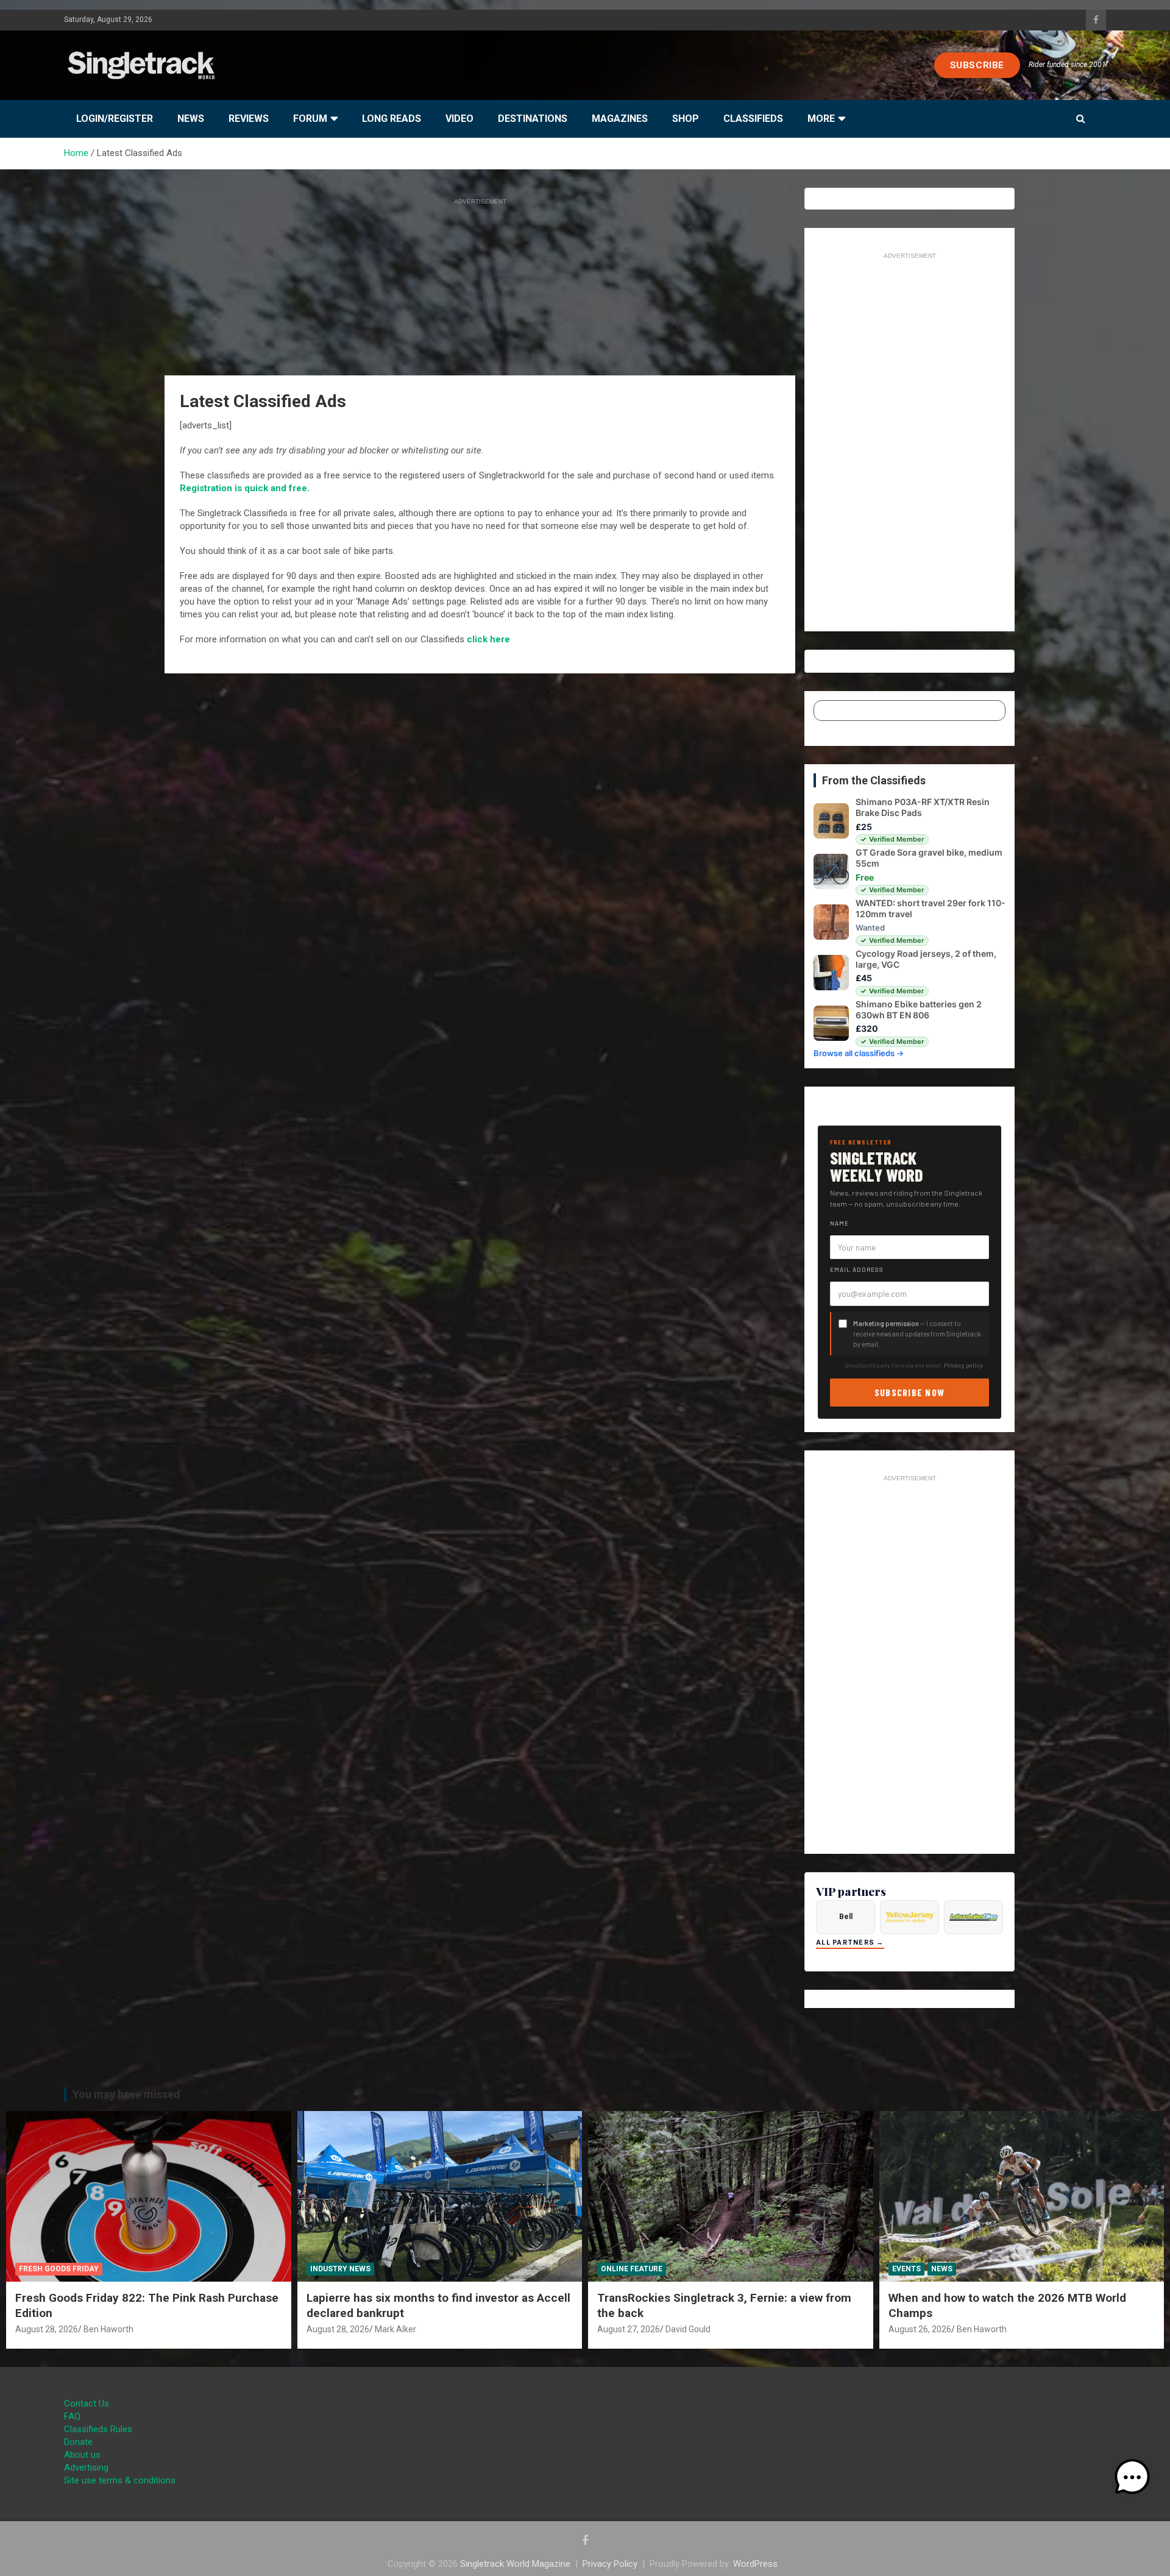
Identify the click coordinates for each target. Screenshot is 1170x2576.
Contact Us (87, 2404)
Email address (857, 1269)
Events (906, 2269)
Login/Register (115, 119)
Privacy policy (963, 1365)
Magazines (620, 119)
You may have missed (126, 2094)
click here (488, 639)
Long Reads (392, 119)
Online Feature (632, 2269)
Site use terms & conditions (120, 2480)
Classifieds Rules (98, 2429)
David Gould (688, 2329)
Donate (78, 2442)
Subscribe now (910, 1392)
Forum (310, 119)
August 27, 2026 (629, 2329)
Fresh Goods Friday (59, 2269)
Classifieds (753, 119)
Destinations (533, 119)
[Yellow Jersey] (909, 1917)
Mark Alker (395, 2329)
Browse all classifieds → (859, 1053)
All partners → (850, 1943)
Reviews (249, 119)
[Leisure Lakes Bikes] (973, 1917)
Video (459, 119)
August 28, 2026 (47, 2329)
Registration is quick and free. (245, 488)
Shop (686, 119)
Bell (846, 1917)
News (191, 119)
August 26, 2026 (920, 2329)
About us (82, 2455)
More (821, 119)
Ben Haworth (108, 2329)
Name (839, 1223)
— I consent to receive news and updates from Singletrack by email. (917, 1334)
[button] (1132, 2477)
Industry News (340, 2269)
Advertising (86, 2468)
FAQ (72, 2416)
